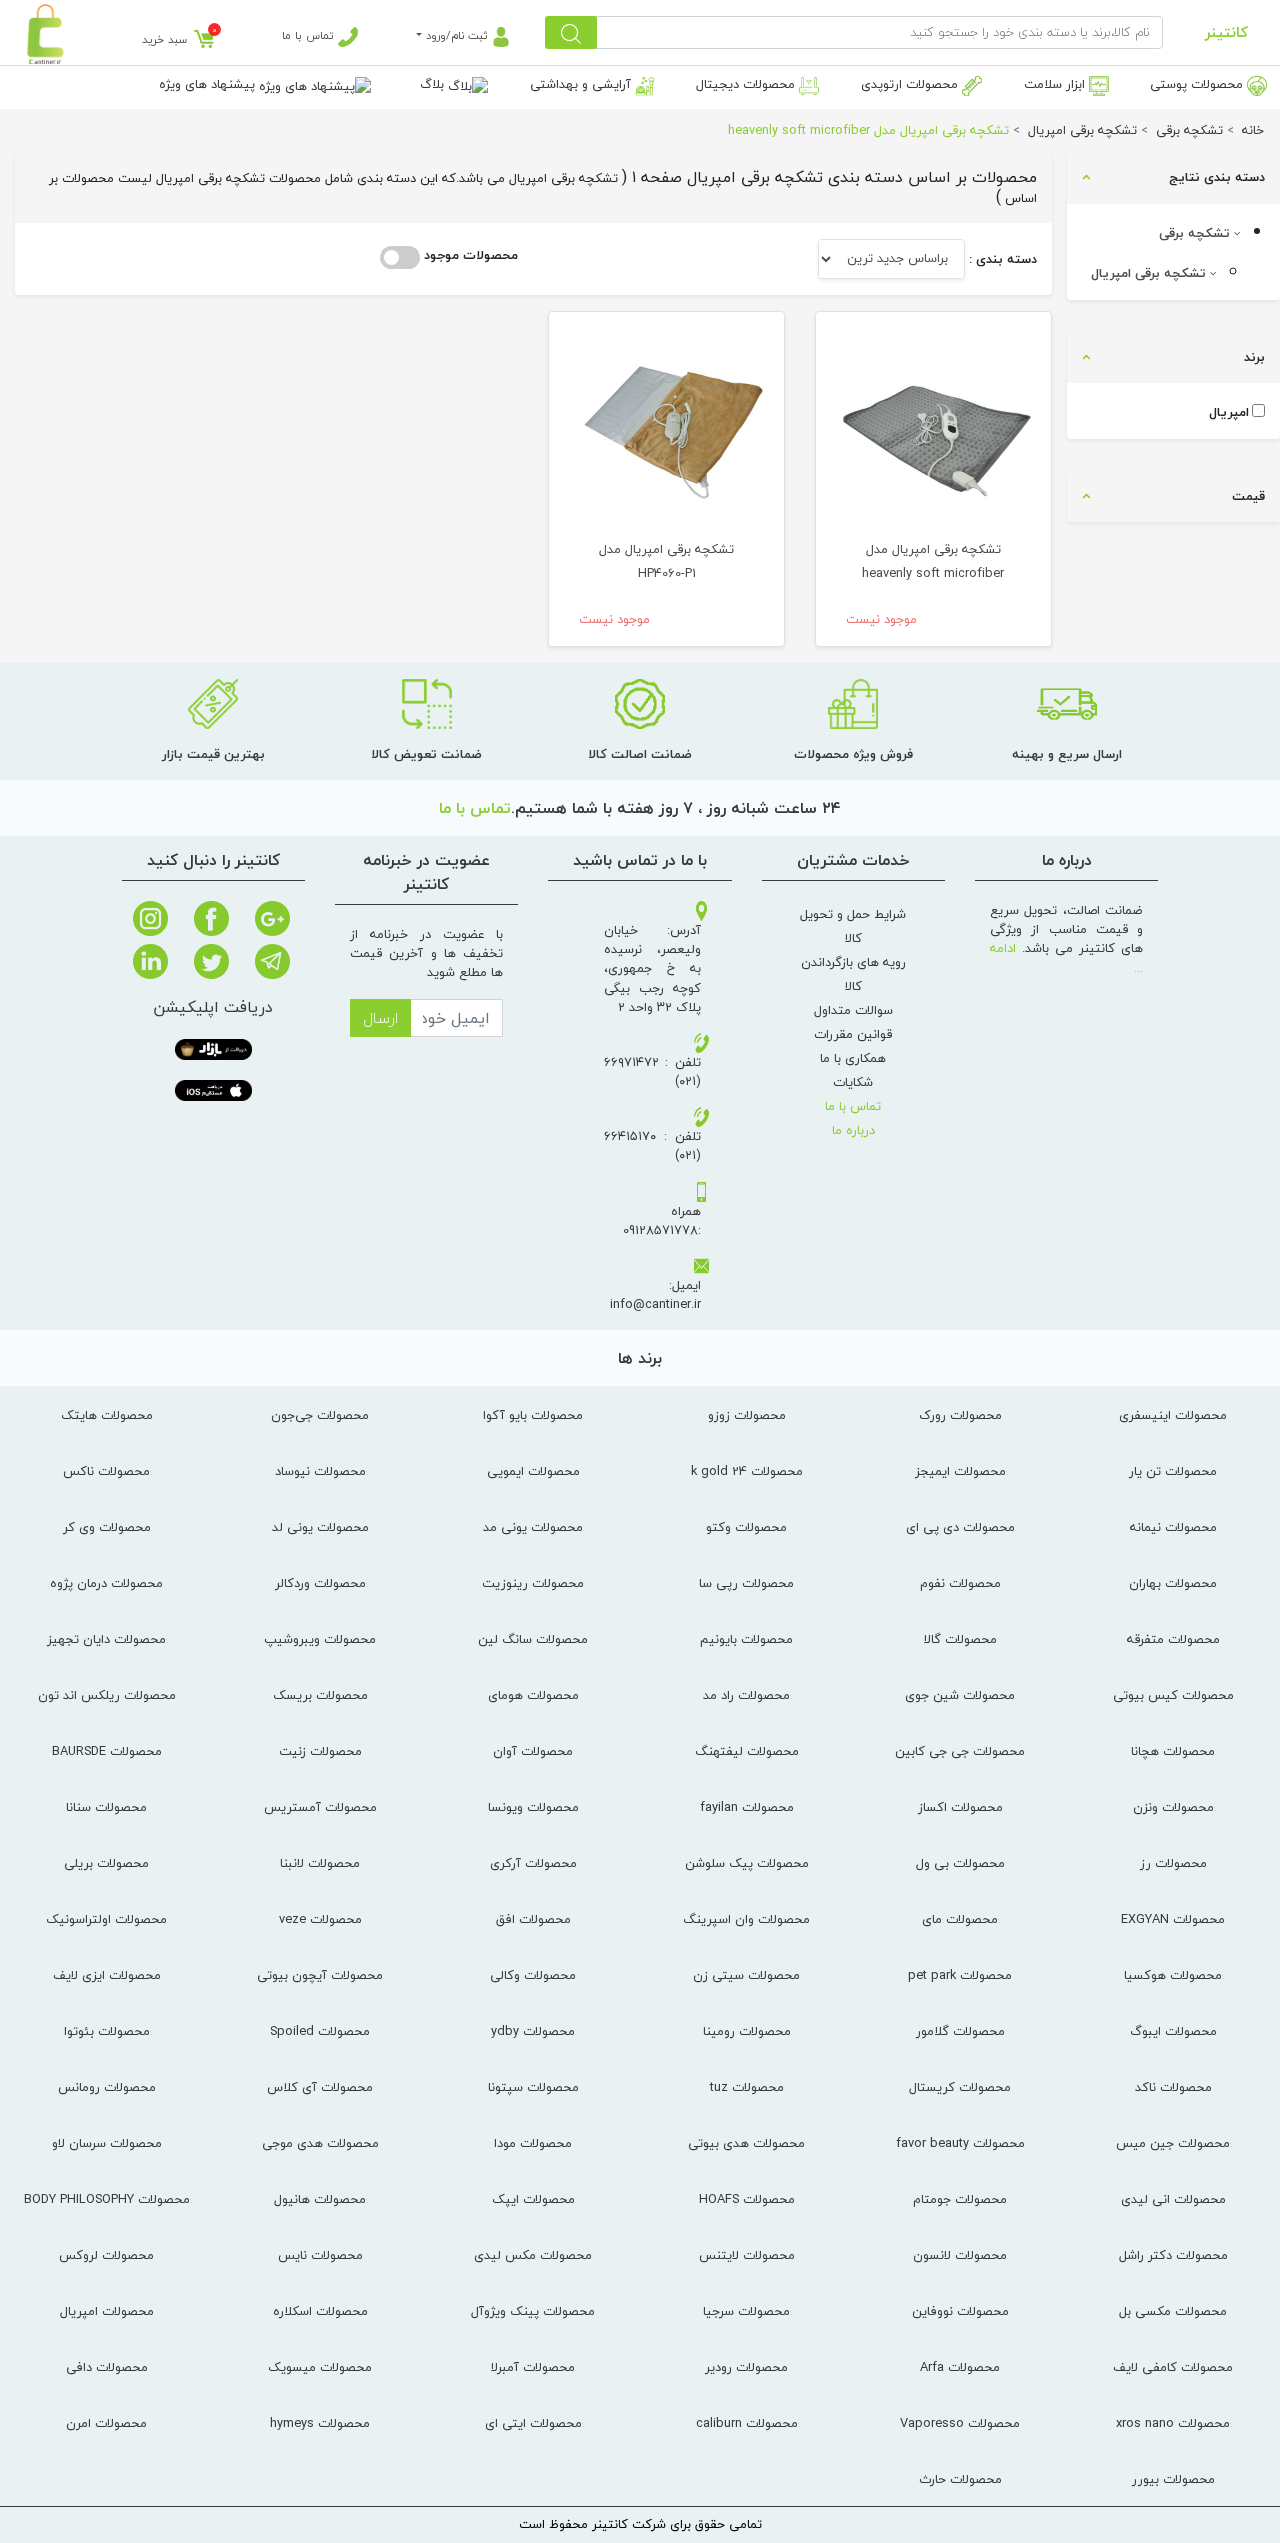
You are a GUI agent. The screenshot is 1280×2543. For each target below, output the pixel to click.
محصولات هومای (533, 1695)
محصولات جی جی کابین (960, 1751)
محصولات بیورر (1173, 2479)
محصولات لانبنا (320, 1863)
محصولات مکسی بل (1173, 2311)
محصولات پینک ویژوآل (533, 2311)
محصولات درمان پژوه (106, 1583)
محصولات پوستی (1198, 84)
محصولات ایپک (533, 2199)
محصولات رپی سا (746, 1583)
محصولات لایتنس (747, 2255)
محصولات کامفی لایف (1173, 2367)
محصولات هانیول (320, 2199)
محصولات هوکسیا (1173, 1975)
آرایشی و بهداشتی (582, 84)
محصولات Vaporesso (960, 2423)
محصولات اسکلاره (320, 2311)
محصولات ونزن (1173, 1807)
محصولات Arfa (960, 2367)
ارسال (380, 1018)
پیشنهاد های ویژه (209, 84)
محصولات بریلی (106, 1863)
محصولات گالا (960, 1639)
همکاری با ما (853, 1058)
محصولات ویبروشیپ (320, 1639)
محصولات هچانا (1173, 1751)
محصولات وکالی (533, 1975)
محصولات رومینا (747, 2031)
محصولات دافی (107, 2367)
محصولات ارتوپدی (911, 84)
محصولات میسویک (320, 2367)
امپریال (1229, 412)
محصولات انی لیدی (1173, 2199)
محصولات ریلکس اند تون (107, 1695)
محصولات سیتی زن (746, 1975)
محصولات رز (1173, 1863)
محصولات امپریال (107, 2311)
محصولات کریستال (960, 2087)
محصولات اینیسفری (1173, 1415)
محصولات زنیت (320, 1751)
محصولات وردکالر (320, 1583)
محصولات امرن (106, 2423)
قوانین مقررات (853, 1034)
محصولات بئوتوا (107, 2031)
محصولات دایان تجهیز (106, 1639)
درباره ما (853, 1130)
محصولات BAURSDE (107, 1751)
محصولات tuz (747, 2087)
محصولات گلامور (960, 2031)
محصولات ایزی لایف (107, 1975)
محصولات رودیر (746, 2367)
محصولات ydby (533, 2031)
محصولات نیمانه (1173, 1527)
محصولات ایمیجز (960, 1471)
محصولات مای (960, 1919)
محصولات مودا (533, 2143)
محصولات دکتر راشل (1173, 2255)
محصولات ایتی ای (533, 2423)
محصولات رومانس (107, 2087)
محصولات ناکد (1173, 2087)
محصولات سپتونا (533, 2087)
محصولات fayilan (747, 1807)
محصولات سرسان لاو (107, 2143)
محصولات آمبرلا (533, 2367)
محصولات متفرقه (1173, 1639)
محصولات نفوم (960, 1583)
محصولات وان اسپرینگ (746, 1919)
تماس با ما (310, 35)
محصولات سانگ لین (533, 1639)
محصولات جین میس (1173, 2143)
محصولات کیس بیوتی (1173, 1695)
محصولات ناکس (106, 1471)
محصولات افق (533, 1919)
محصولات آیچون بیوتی (320, 1975)
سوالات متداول (853, 1010)
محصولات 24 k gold (747, 1471)
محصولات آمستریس (320, 1807)
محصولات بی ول (960, 1863)
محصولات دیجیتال (747, 84)
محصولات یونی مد (533, 1527)
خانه (1253, 130)
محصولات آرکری (533, 1863)
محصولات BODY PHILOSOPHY (107, 2199)
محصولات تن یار (1173, 1471)
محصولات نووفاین (960, 2311)
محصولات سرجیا (746, 2311)
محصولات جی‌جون (320, 1415)
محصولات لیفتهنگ (747, 1751)
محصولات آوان (533, 1751)
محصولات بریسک (320, 1695)
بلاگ (434, 84)
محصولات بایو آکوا (533, 1415)
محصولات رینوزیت (533, 1583)
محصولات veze (320, 1919)
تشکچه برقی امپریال (1150, 273)
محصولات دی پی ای (960, 1527)
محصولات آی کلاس (320, 2087)
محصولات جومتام (960, 2199)
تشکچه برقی (1196, 233)
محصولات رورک (960, 1415)
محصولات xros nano (1173, 2423)
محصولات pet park (960, 1975)
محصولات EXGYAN (1173, 1919)
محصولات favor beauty (960, 2143)
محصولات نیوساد (320, 1471)
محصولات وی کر (107, 1527)
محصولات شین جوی (960, 1695)
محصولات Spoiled (320, 2031)
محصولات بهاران (1173, 1583)
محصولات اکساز (960, 1807)
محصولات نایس (320, 2255)
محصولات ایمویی (533, 1471)
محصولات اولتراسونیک (106, 1919)
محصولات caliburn (747, 2423)
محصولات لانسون (960, 2255)
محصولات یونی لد (320, 1527)
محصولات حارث (960, 2479)
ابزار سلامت (1056, 84)
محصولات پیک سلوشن (747, 1863)
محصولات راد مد (746, 1695)
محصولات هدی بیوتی (746, 2143)
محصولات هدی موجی (320, 2143)
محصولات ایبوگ (1173, 2031)
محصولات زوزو (747, 1415)
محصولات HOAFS (747, 2199)
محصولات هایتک (107, 1415)
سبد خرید (164, 39)
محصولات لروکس (106, 2255)
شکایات (853, 1082)
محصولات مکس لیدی (533, 2255)
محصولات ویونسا (533, 1807)
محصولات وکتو (746, 1527)
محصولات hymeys (320, 2423)
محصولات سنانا (106, 1807)
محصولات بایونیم (746, 1639)
